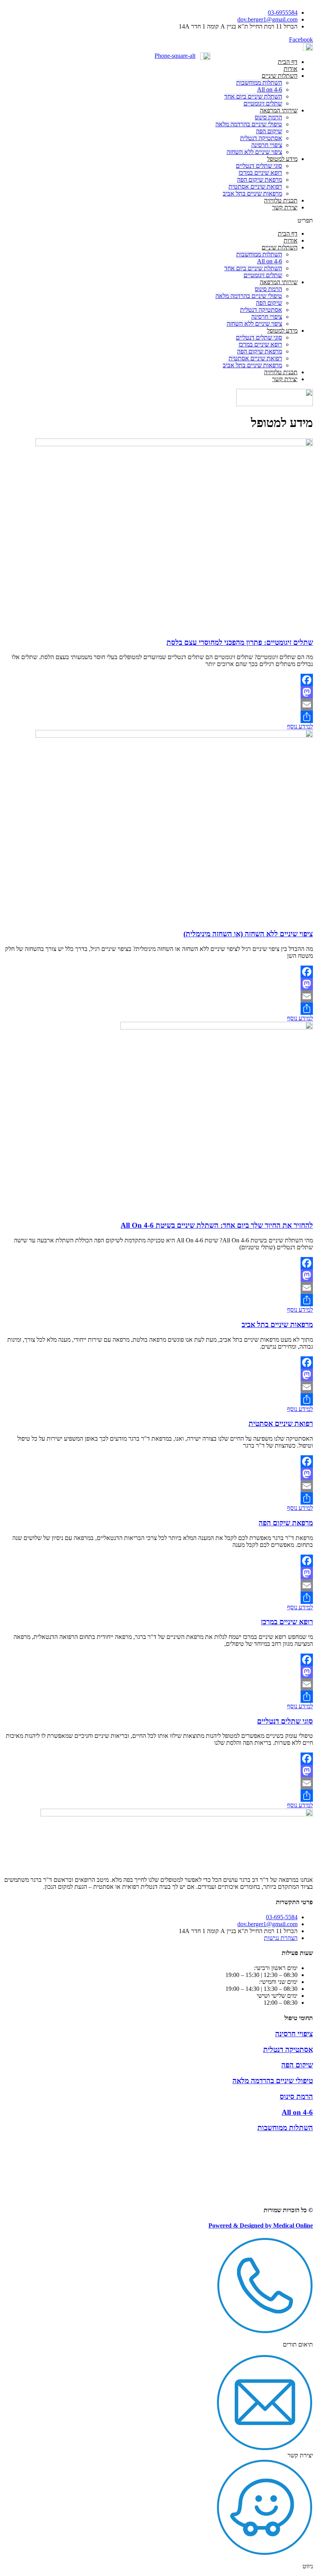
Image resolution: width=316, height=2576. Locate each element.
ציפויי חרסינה (267, 145)
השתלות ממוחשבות (259, 83)
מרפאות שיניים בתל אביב (252, 193)
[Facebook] (158, 680)
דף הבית (288, 62)
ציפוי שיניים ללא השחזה (254, 152)
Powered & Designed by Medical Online (261, 2225)
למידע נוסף (300, 726)
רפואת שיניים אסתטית (255, 187)
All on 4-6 (270, 90)
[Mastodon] (158, 692)
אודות (291, 69)
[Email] (158, 705)
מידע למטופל (282, 159)
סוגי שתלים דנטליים (259, 166)
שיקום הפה (269, 131)
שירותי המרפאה (279, 110)
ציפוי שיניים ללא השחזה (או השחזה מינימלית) (248, 934)
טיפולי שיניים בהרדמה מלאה (249, 124)
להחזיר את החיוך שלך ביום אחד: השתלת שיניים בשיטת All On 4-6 (217, 1225)
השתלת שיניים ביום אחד (253, 96)
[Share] (158, 717)
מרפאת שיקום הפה (260, 180)
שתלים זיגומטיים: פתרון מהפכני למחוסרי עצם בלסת (240, 642)
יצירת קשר (285, 207)
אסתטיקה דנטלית (261, 138)
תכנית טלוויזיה (281, 200)
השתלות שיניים (280, 76)
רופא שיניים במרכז (260, 173)
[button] (264, 221)
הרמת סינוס (268, 117)
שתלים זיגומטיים (263, 103)
